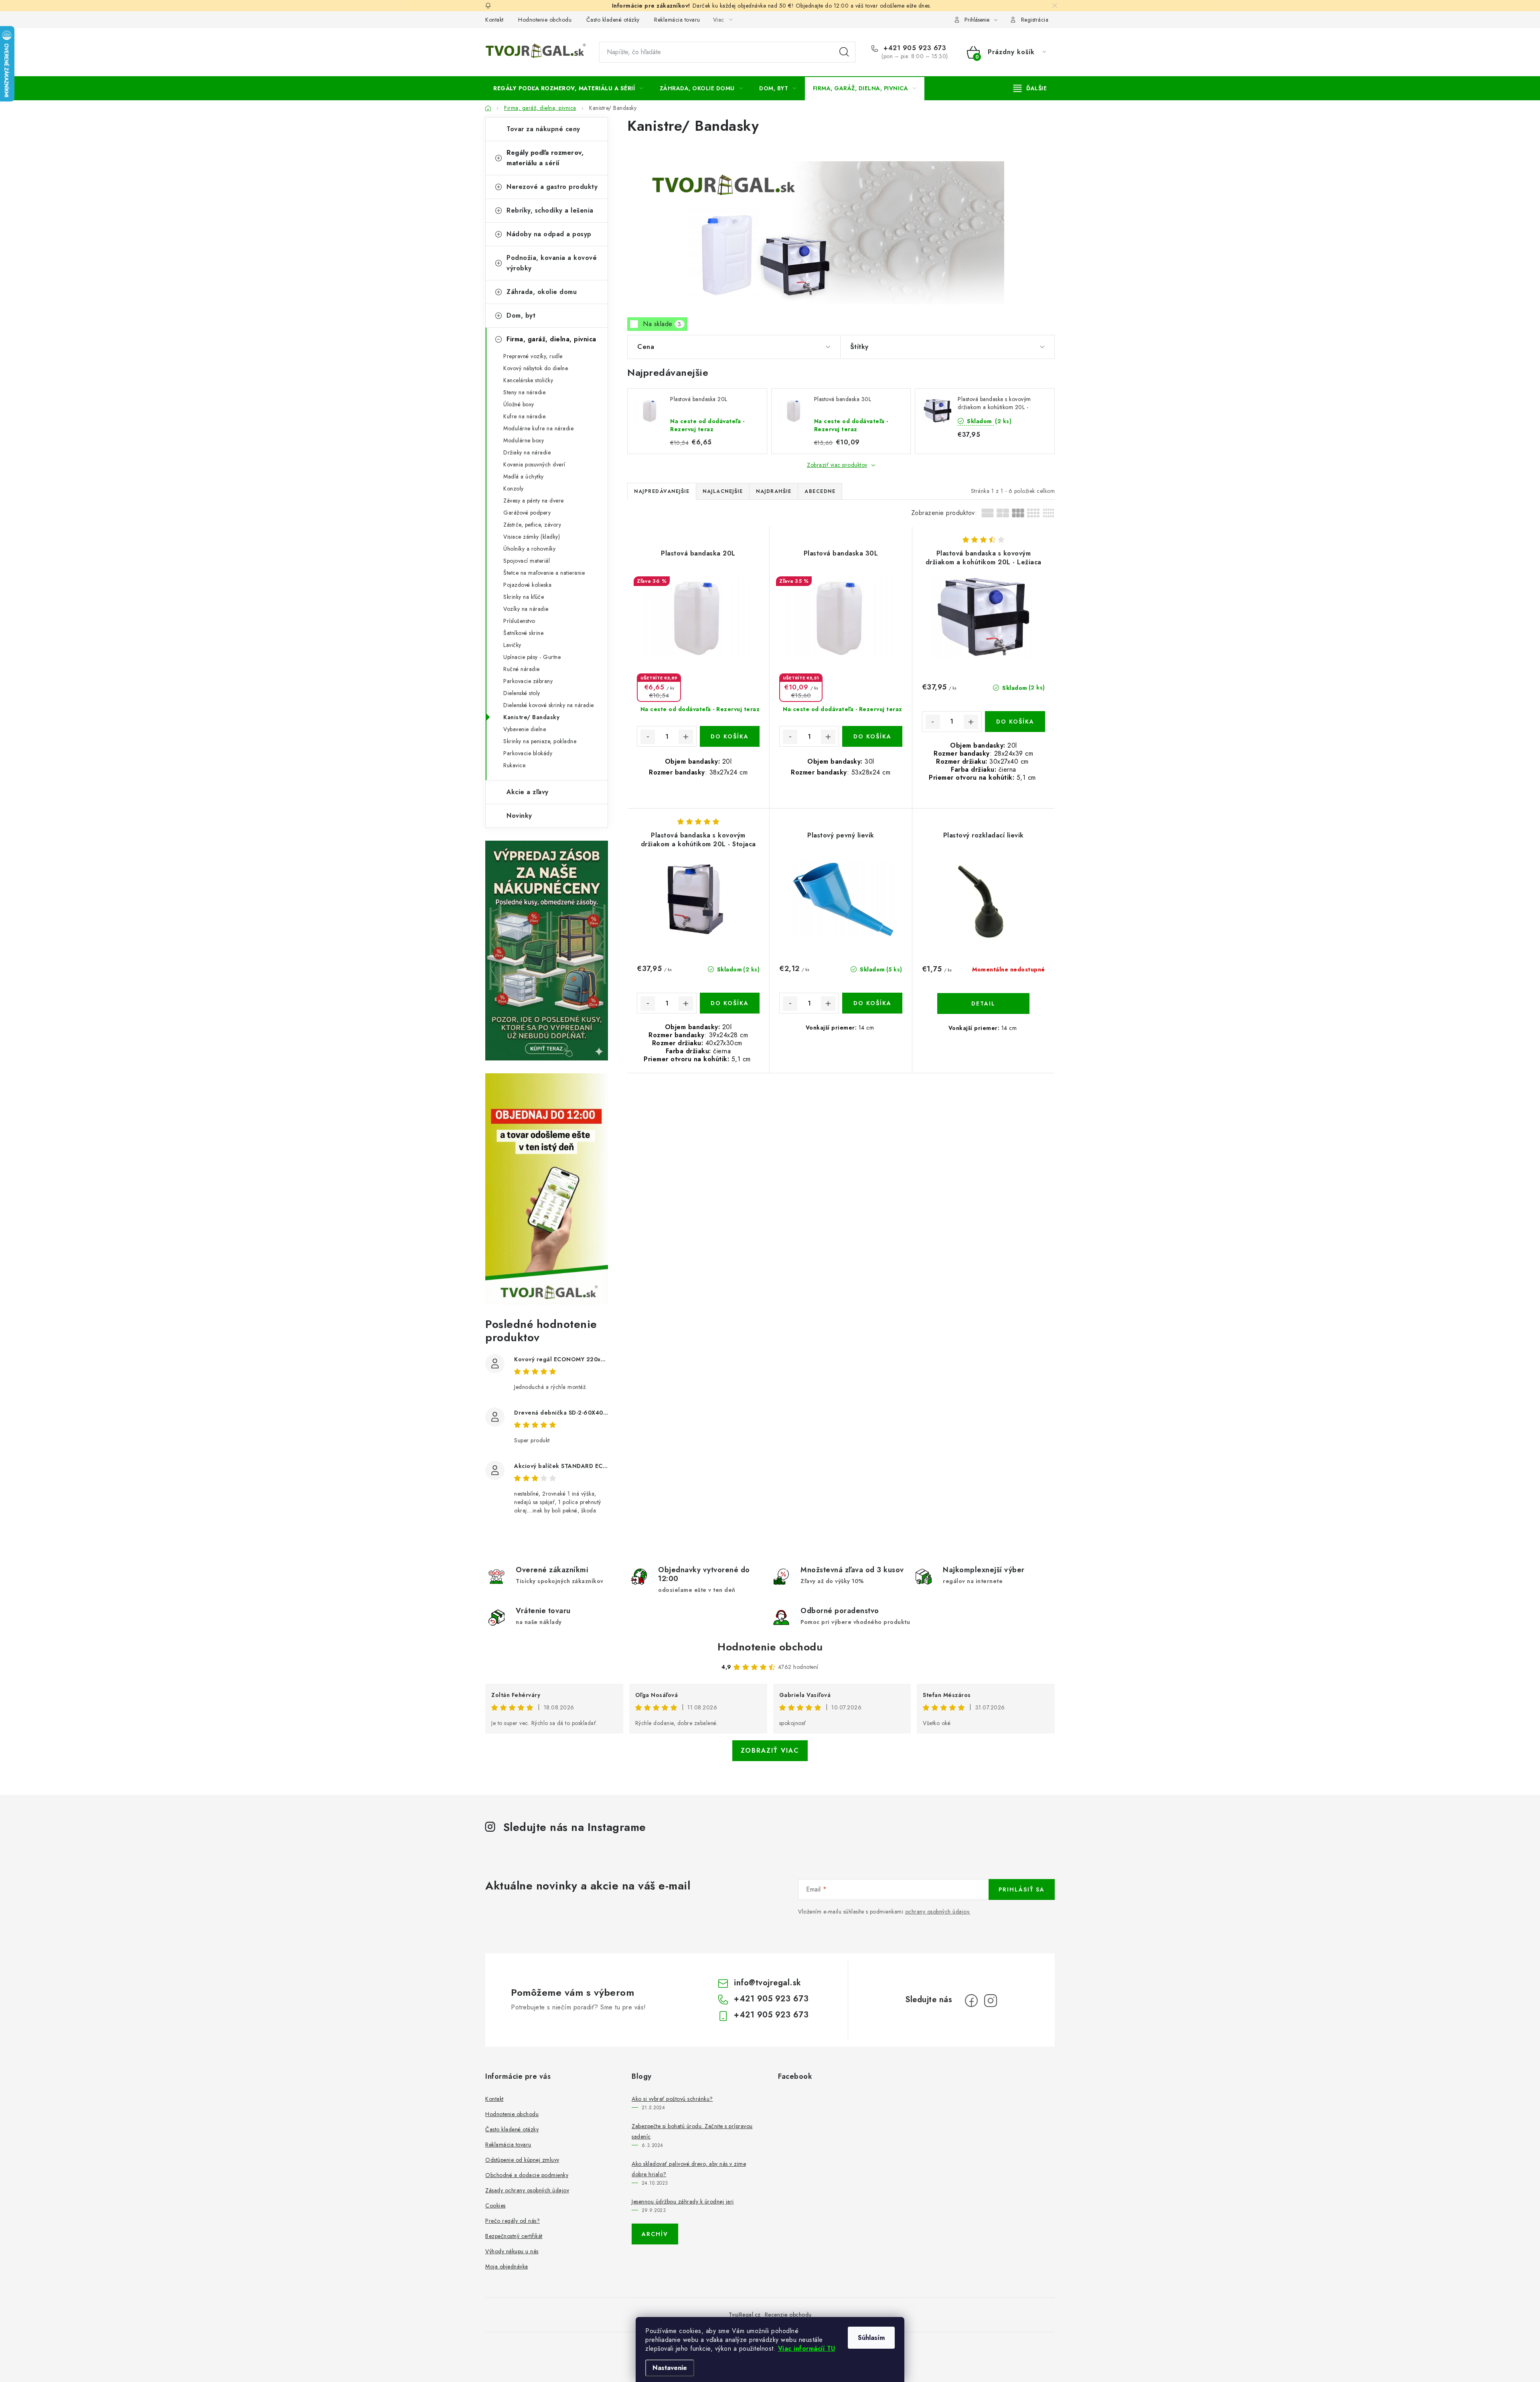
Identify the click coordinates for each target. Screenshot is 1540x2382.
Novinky (519, 816)
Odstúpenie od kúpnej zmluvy (522, 2160)
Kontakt (494, 20)
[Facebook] (971, 2001)
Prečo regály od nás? (513, 2221)
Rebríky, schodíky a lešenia (550, 210)
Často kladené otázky (613, 20)
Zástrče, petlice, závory (532, 525)
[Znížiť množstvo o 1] (648, 737)
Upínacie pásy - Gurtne (532, 657)
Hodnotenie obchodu (545, 20)
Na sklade (662, 324)
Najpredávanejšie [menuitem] (662, 491)
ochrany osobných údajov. (938, 1912)
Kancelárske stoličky (528, 380)
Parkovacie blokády (528, 753)
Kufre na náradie (524, 416)
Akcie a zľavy (528, 792)
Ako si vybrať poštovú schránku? (672, 2099)
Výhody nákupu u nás (512, 2251)
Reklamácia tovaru (677, 20)
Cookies (495, 2206)
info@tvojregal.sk (768, 1983)
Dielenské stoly (522, 693)
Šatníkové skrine (523, 633)
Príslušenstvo (519, 621)
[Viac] (1030, 88)
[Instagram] (991, 2001)
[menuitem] (568, 88)
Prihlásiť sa (1022, 1889)
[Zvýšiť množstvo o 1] (686, 737)
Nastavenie (670, 2368)
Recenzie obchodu (788, 2315)
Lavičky (512, 645)
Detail (983, 1003)
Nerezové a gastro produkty (552, 187)
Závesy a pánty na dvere (534, 501)
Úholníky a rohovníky (529, 549)
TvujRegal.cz (745, 2315)
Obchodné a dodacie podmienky (527, 2175)
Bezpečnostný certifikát (514, 2236)
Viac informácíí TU (807, 2349)
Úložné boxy (519, 404)
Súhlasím (871, 2338)
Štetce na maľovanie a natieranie (544, 573)
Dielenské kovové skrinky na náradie (549, 705)
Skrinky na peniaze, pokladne (540, 741)
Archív (655, 2234)
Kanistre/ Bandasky (531, 717)
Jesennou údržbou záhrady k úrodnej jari (683, 2202)
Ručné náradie (522, 669)
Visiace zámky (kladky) (532, 537)
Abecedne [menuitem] (820, 491)
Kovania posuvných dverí (534, 464)
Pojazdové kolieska (527, 585)
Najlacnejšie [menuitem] (723, 491)
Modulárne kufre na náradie (538, 428)
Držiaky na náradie (527, 452)
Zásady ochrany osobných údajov (527, 2190)
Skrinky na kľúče (524, 597)
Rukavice (514, 765)
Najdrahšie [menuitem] (774, 491)
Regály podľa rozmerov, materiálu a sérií (545, 158)
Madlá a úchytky (524, 476)
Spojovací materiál (527, 561)
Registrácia (1035, 20)
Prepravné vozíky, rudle (533, 356)
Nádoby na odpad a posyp (549, 234)
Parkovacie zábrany (528, 681)
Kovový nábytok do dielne (536, 368)
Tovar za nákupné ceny (543, 129)
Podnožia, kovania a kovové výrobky (552, 263)
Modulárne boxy (524, 440)
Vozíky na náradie (526, 609)
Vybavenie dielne (525, 729)
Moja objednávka (507, 2266)
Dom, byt (521, 315)
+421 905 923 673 (914, 48)
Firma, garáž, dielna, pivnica (551, 339)
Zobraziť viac (770, 1751)
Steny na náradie (524, 392)
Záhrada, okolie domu (542, 292)
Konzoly (514, 489)
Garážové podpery (527, 513)
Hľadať (844, 52)
